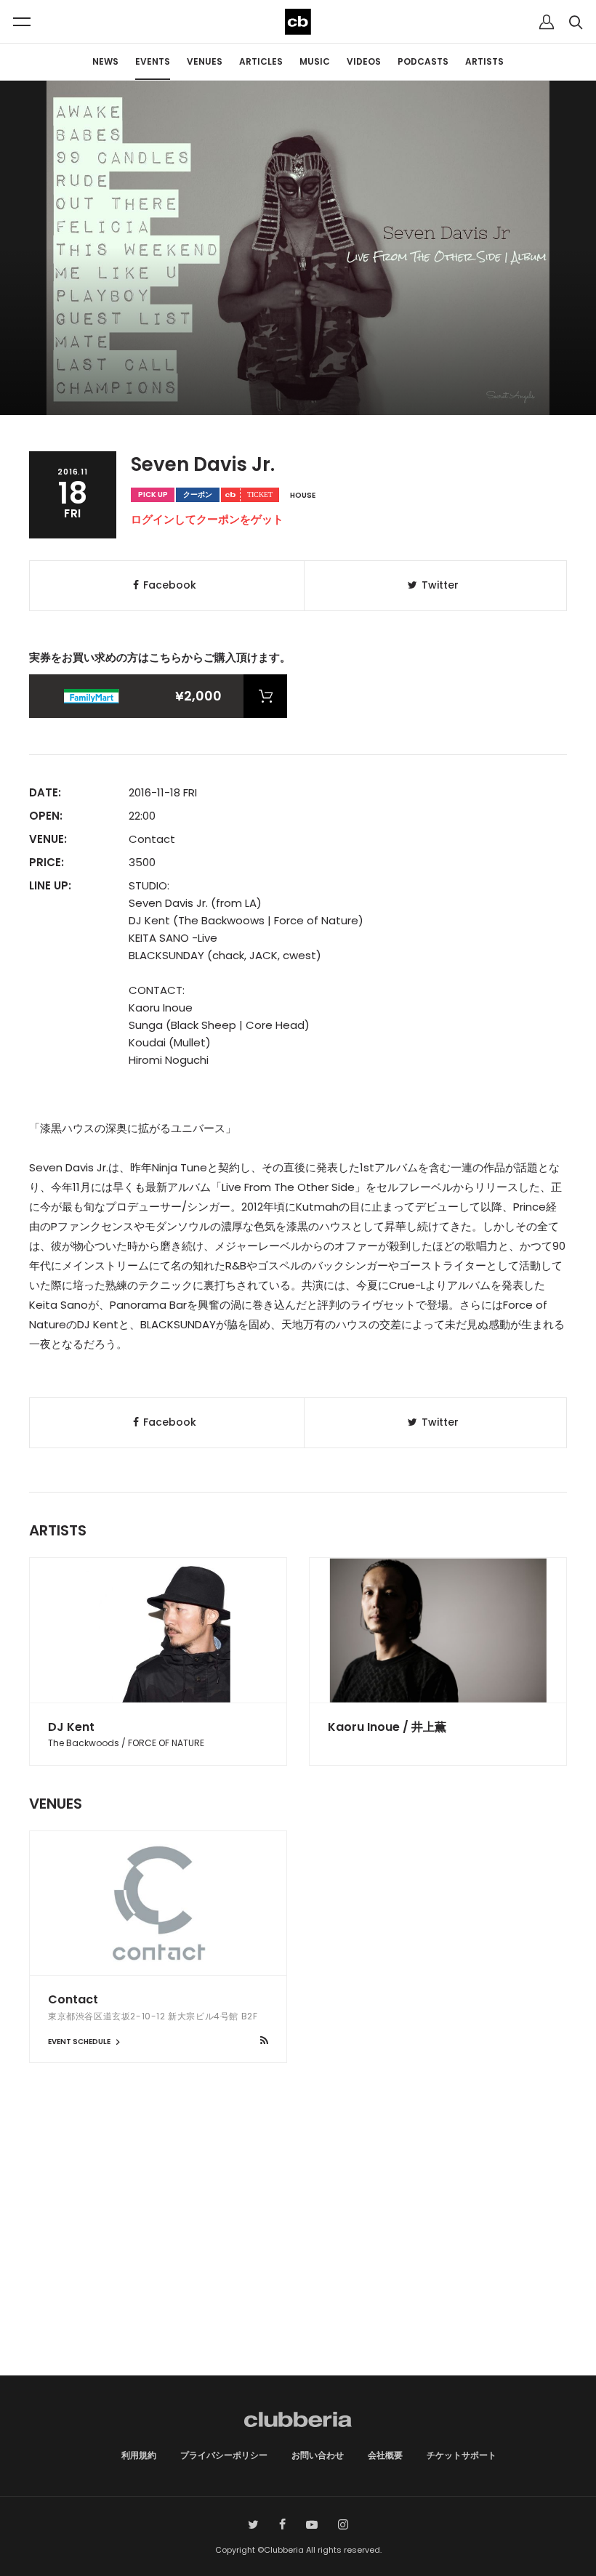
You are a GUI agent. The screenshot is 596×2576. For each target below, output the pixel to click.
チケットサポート (462, 2455)
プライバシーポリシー (224, 2455)
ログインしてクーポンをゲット (207, 519)
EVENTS (153, 61)
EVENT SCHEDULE (80, 2042)
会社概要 (385, 2455)
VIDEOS (364, 61)
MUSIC (315, 61)
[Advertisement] (298, 2252)
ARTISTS (484, 61)
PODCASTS (423, 61)
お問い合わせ (318, 2455)
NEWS (105, 61)
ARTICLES (261, 61)
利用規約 (139, 2455)
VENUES (205, 61)
